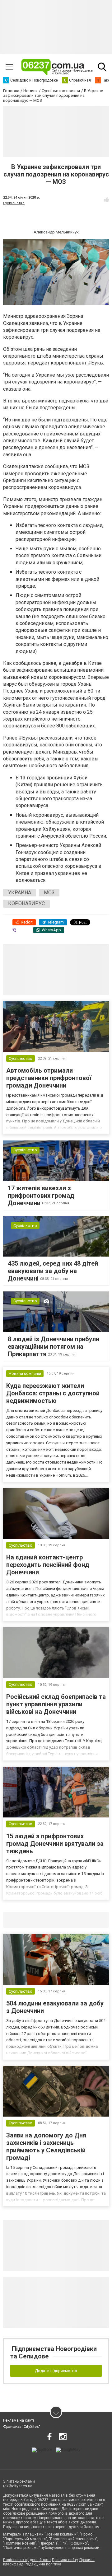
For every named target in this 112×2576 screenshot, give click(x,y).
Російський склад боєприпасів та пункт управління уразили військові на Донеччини (56, 1704)
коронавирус (26, 903)
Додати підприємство (56, 2371)
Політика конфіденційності (27, 2560)
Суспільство (14, 203)
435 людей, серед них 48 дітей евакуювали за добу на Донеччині (53, 1271)
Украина (20, 893)
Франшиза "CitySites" (22, 2427)
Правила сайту (65, 2560)
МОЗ (49, 893)
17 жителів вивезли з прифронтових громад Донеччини (41, 1196)
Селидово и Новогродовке (44, 1920)
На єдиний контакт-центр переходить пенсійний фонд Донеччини (48, 1565)
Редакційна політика (43, 2564)
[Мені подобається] (106, 200)
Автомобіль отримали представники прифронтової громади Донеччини (49, 1078)
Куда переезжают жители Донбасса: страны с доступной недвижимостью (53, 1393)
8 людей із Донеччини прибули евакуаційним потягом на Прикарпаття (54, 1347)
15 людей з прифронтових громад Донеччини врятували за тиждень (55, 1844)
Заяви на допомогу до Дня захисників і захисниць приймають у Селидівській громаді (46, 2146)
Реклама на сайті (19, 2420)
